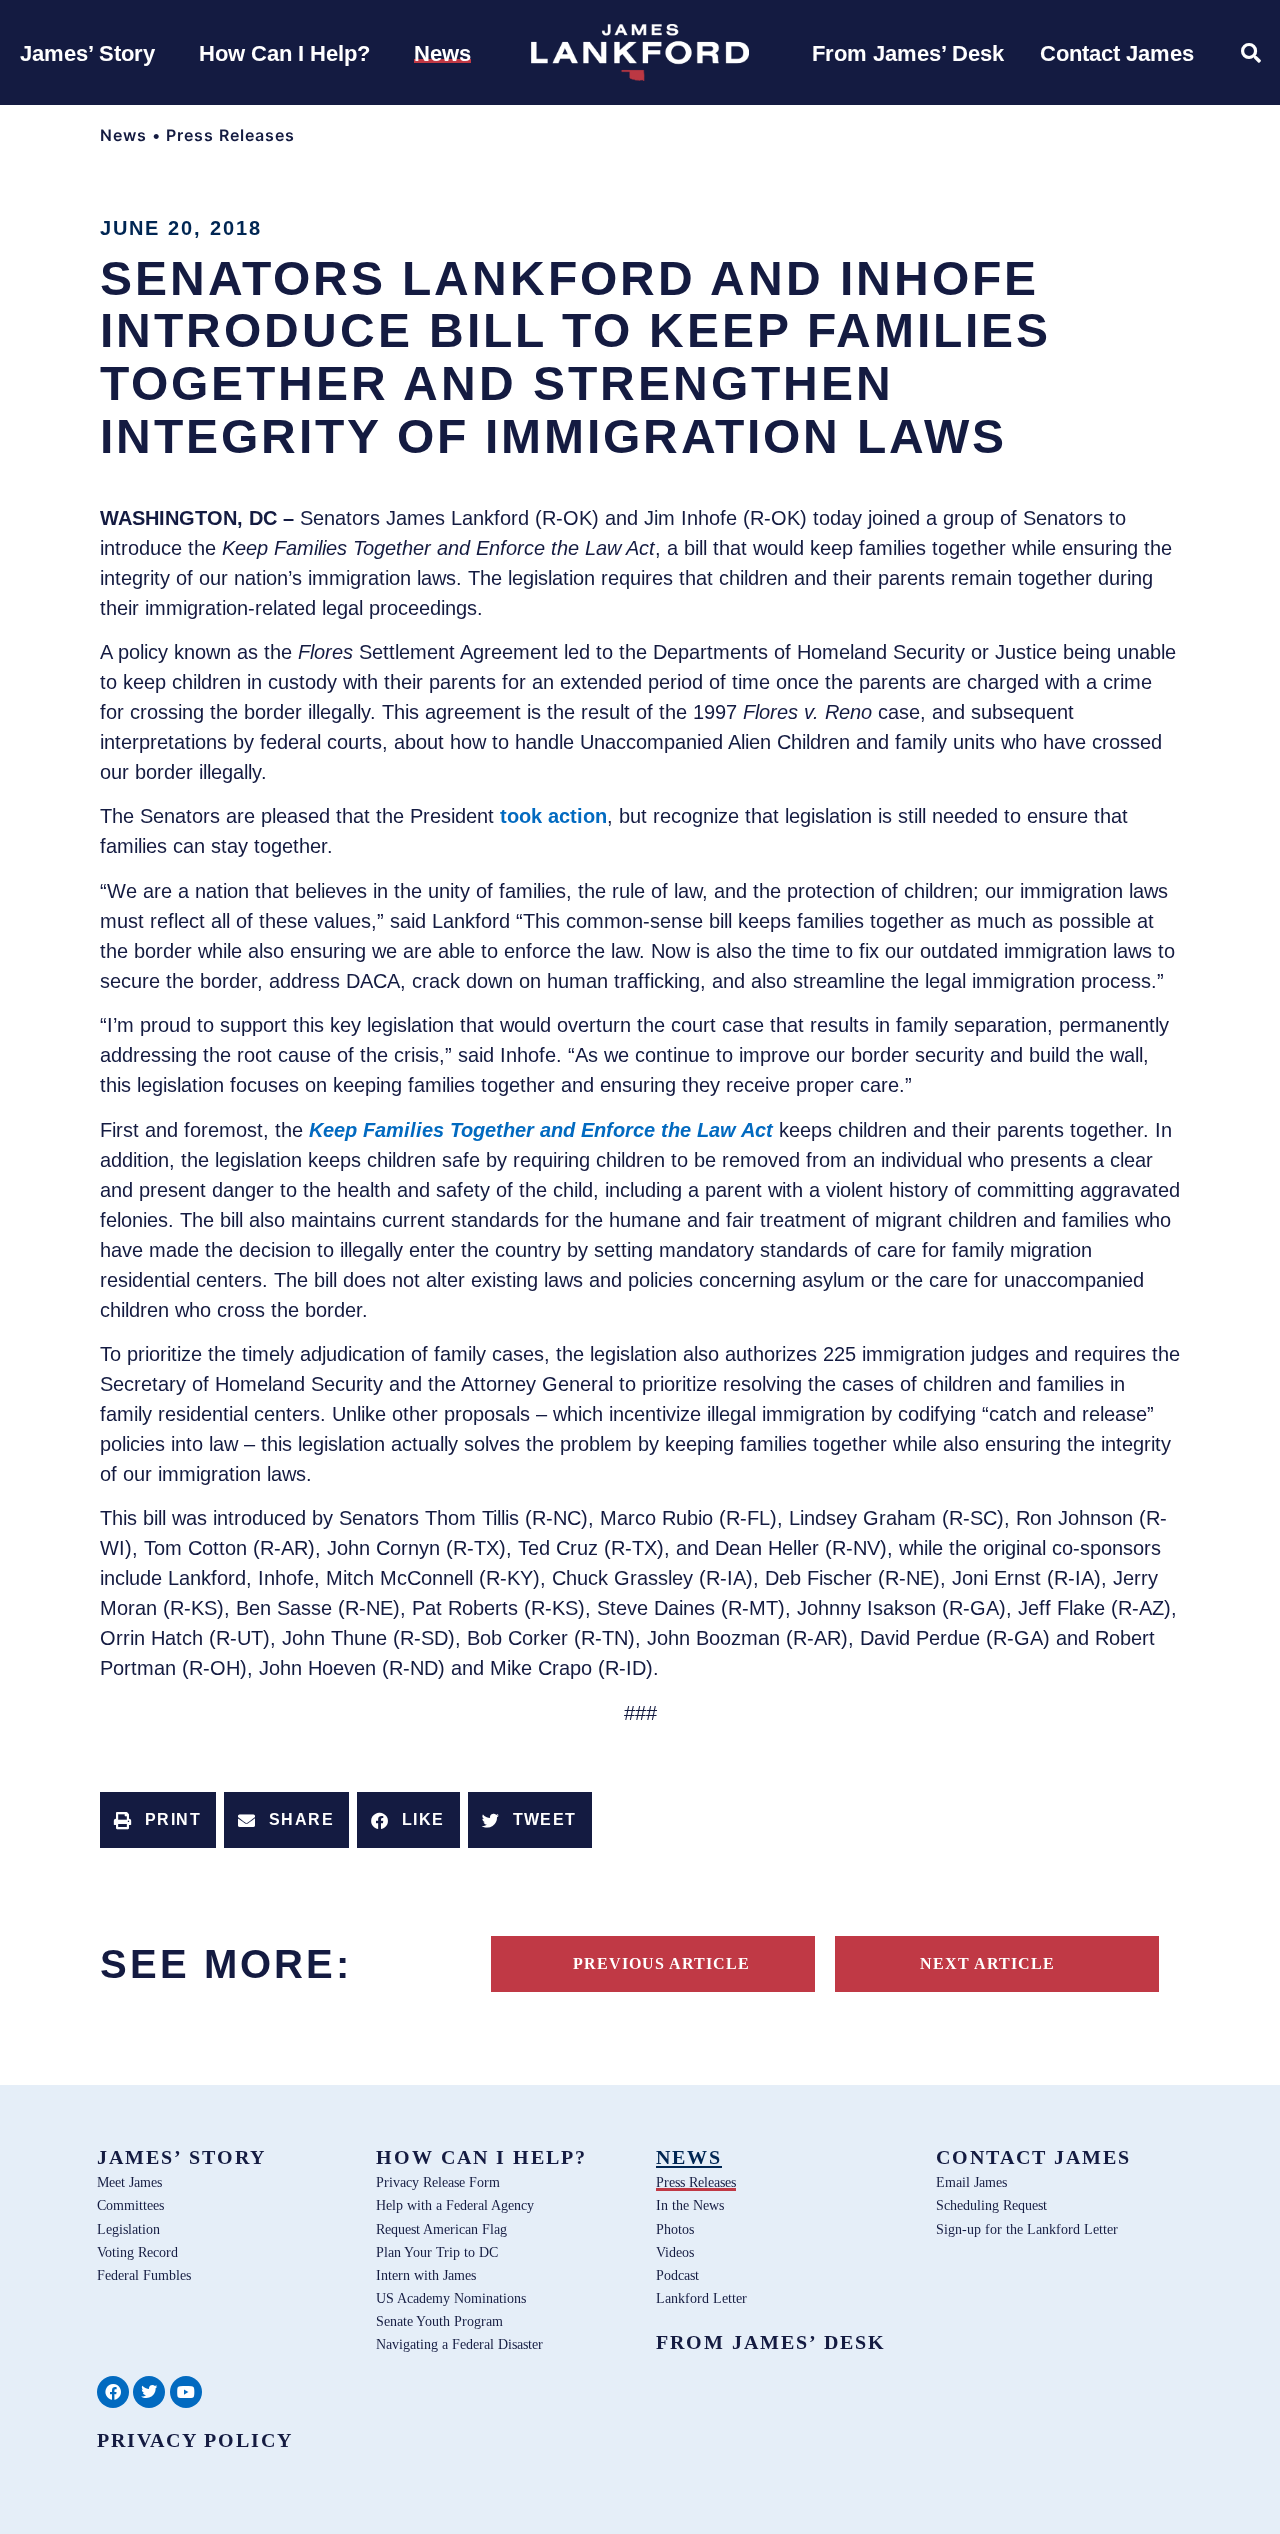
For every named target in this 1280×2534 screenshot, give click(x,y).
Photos (675, 2229)
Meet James (129, 2182)
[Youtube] (186, 2392)
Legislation (128, 2229)
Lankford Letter (701, 2298)
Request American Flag (441, 2229)
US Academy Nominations (451, 2298)
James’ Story (181, 2157)
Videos (675, 2252)
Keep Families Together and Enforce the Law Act (541, 1130)
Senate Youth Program (439, 2321)
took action (553, 816)
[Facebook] (113, 2392)
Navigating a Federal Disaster (459, 2344)
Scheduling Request (991, 2205)
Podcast (677, 2275)
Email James (971, 2182)
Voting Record (137, 2252)
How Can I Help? (481, 2157)
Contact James (1033, 2157)
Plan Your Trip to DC (437, 2252)
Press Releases (230, 135)
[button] (158, 1820)
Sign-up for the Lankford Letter (1027, 2229)
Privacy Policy (195, 2440)
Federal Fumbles (144, 2275)
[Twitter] (149, 2392)
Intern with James (426, 2275)
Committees (130, 2205)
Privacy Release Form (438, 2182)
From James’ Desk (771, 2342)
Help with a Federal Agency (455, 2205)
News (123, 135)
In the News (690, 2205)
